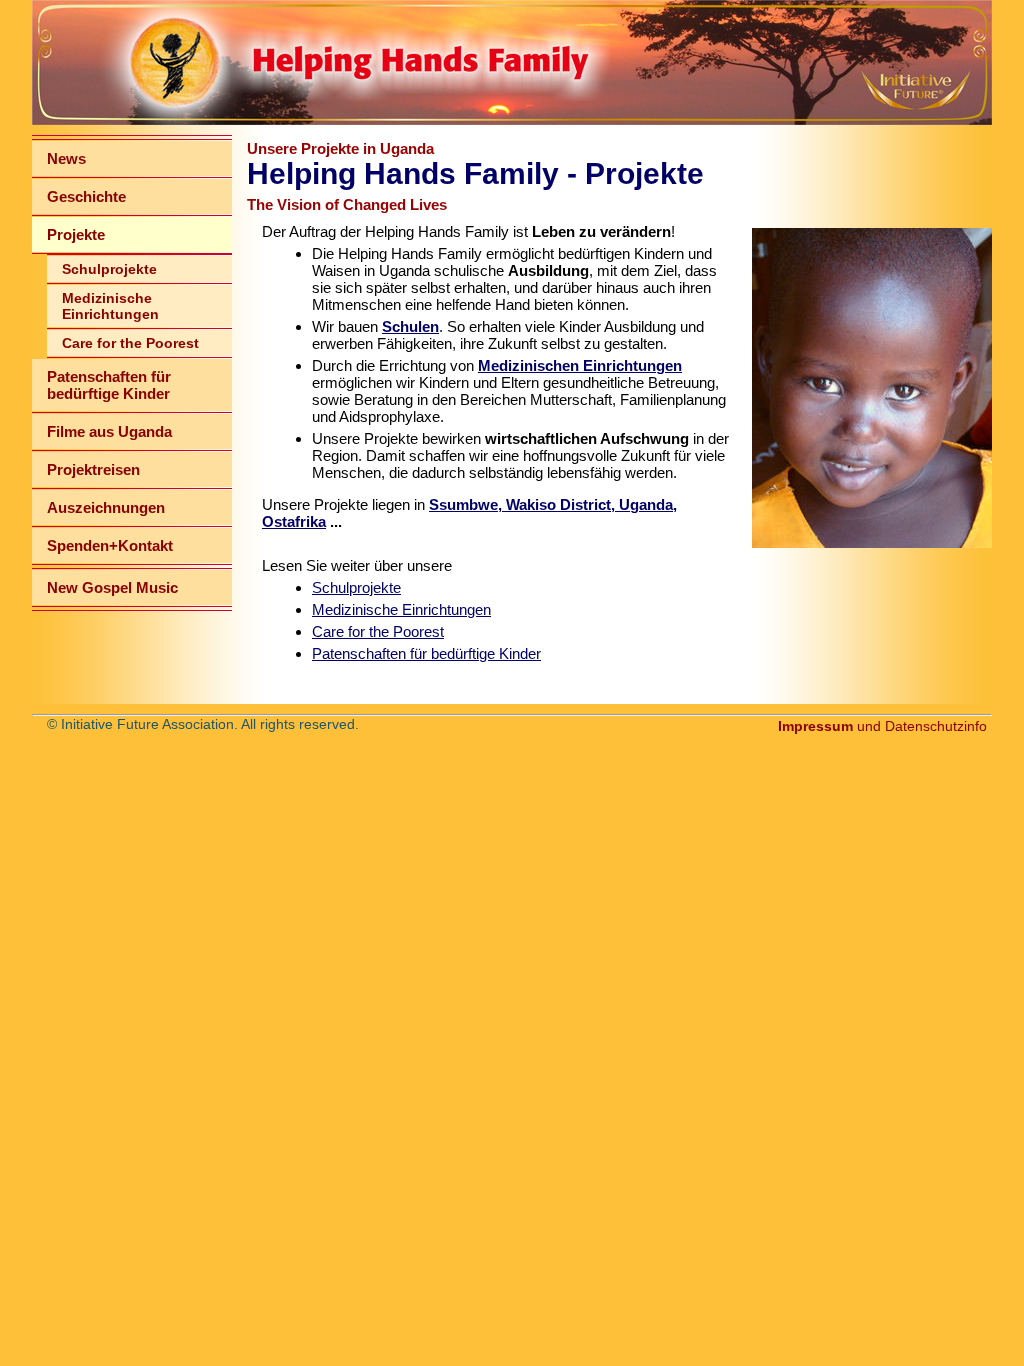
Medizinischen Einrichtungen (580, 365)
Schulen (410, 326)
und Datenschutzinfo (882, 726)
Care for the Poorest (130, 343)
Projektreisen (93, 469)
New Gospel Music (112, 587)
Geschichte (86, 196)
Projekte (76, 234)
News (66, 158)
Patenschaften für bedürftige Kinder (109, 385)
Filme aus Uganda (109, 431)
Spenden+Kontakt (110, 545)
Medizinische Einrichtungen (110, 306)
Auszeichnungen (106, 507)
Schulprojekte (109, 269)
